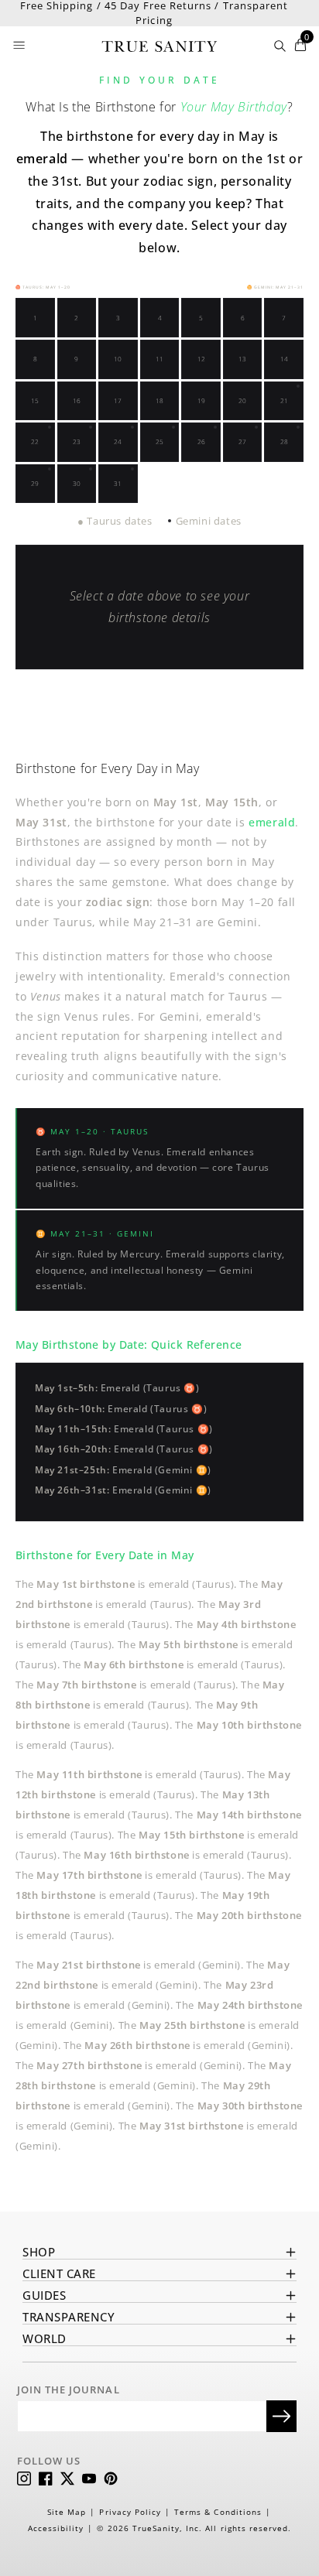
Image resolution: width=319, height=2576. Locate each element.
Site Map (67, 2512)
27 (242, 441)
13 (242, 359)
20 (242, 400)
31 (118, 483)
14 (284, 359)
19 (201, 400)
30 (77, 483)
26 (201, 441)
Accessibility (56, 2528)
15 (35, 400)
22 (35, 441)
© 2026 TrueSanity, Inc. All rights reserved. (194, 2528)
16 (77, 400)
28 (284, 441)
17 (118, 400)
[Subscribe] (281, 2416)
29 (35, 483)
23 (77, 441)
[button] (21, 45)
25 (159, 441)
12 (201, 359)
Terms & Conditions (218, 2512)
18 (159, 400)
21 (284, 400)
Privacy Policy (130, 2512)
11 (159, 359)
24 (118, 441)
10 (118, 359)
